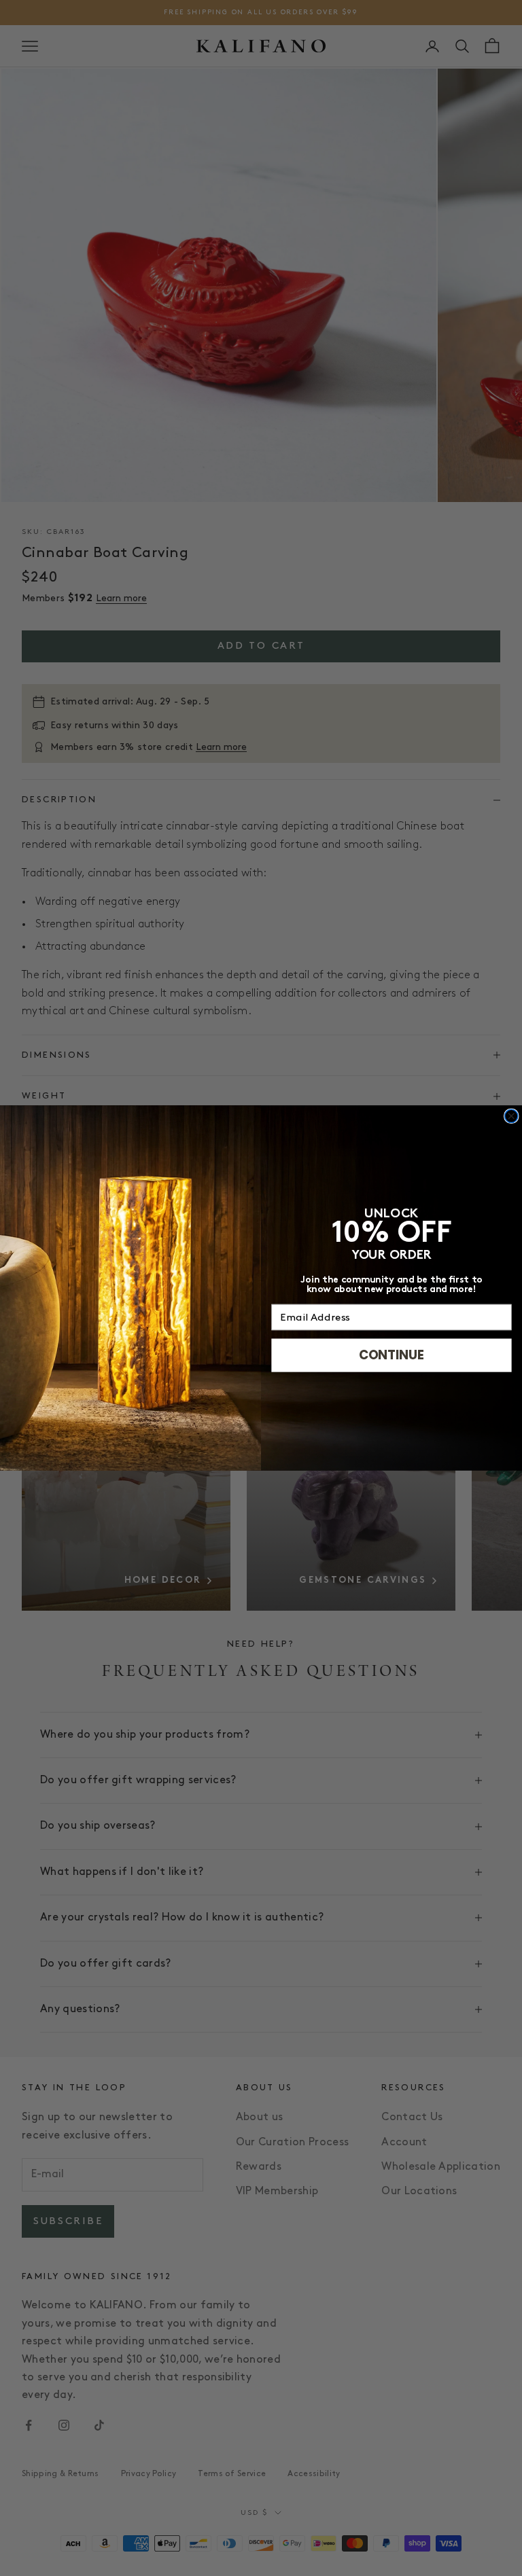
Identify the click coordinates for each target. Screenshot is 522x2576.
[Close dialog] (511, 1116)
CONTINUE (391, 1355)
